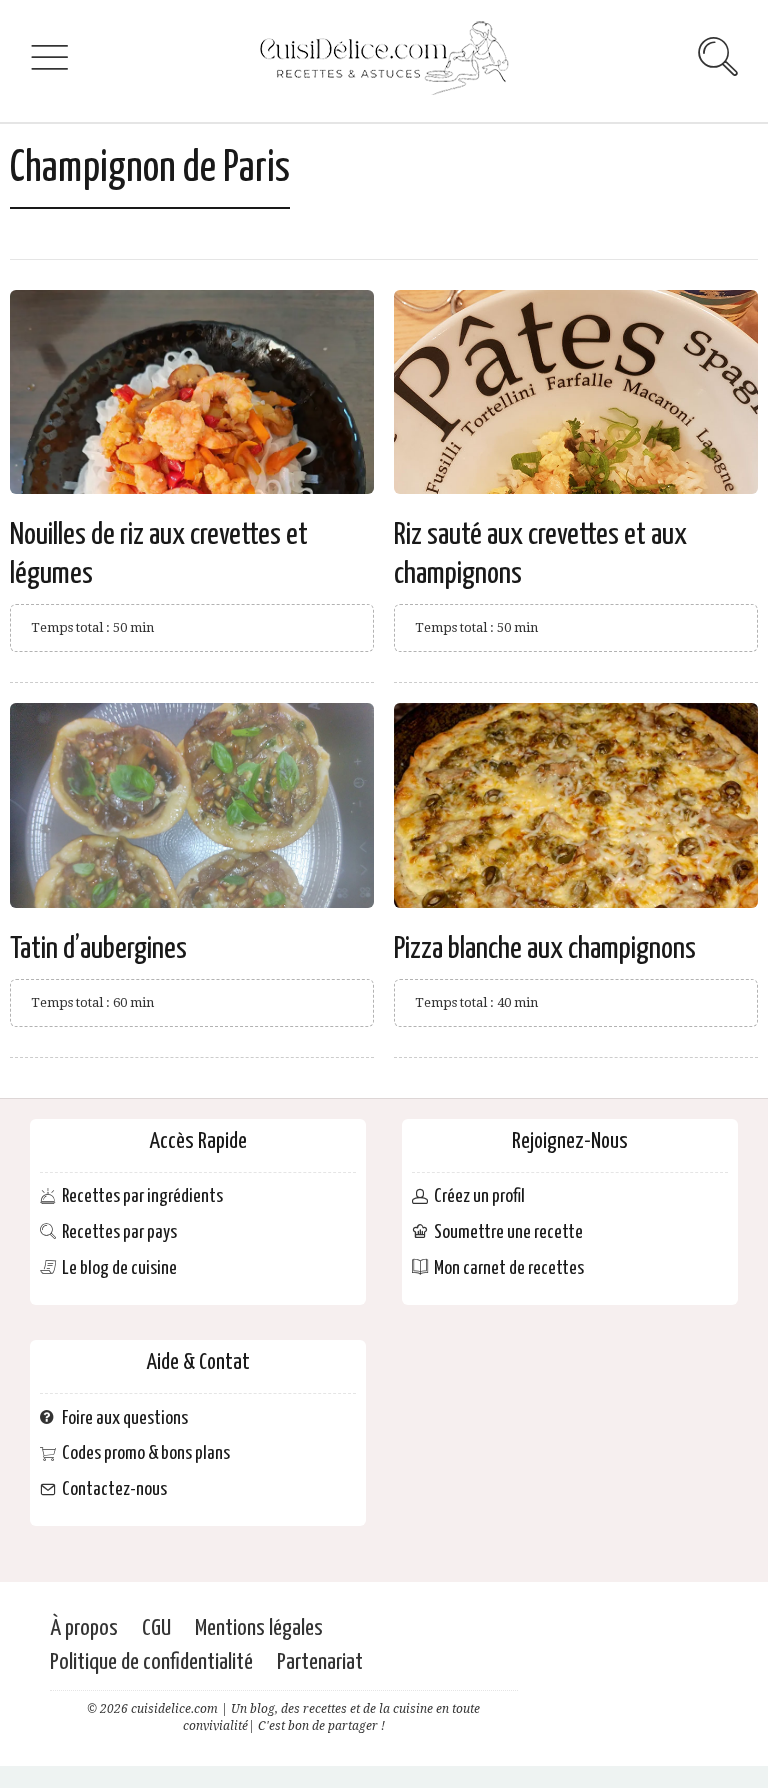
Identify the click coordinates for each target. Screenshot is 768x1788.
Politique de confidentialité (151, 1662)
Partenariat (320, 1662)
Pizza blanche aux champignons (545, 949)
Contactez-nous (114, 1490)
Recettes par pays (119, 1232)
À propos (84, 1628)
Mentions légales (259, 1628)
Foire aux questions (125, 1418)
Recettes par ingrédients (142, 1197)
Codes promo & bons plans (146, 1454)
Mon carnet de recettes (509, 1268)
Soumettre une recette (508, 1232)
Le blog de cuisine (119, 1268)
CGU (156, 1628)
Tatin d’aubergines (98, 949)
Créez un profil (479, 1197)
